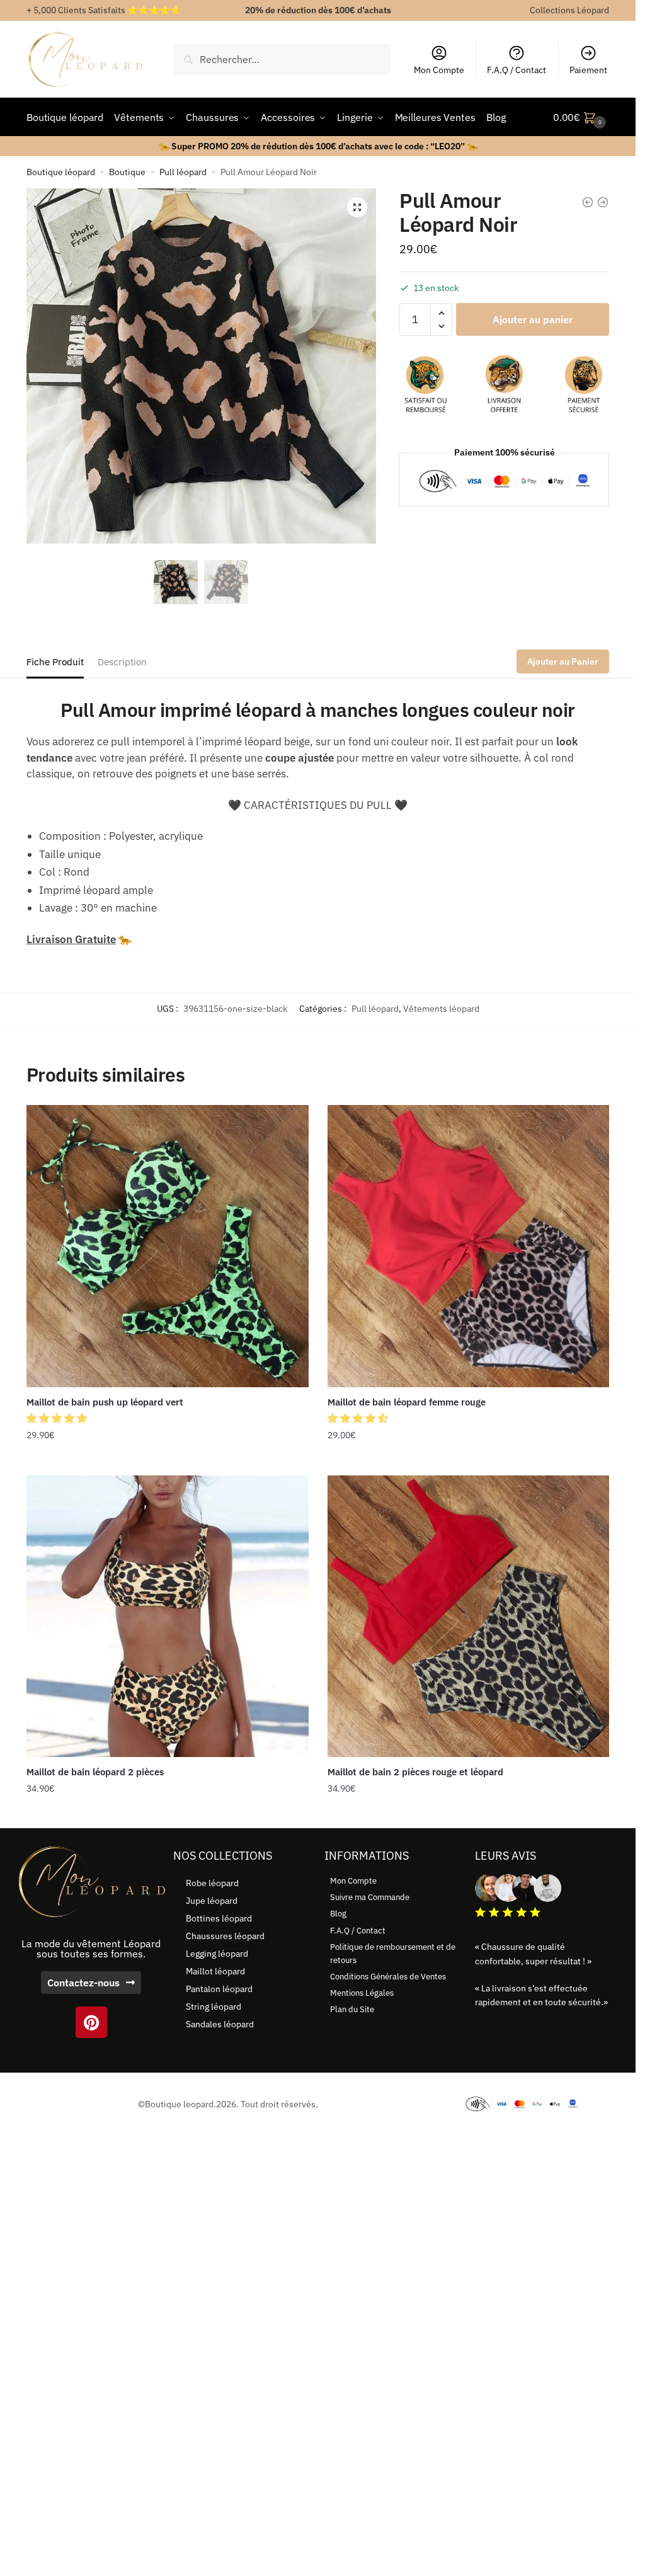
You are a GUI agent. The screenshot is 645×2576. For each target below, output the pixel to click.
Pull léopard (183, 172)
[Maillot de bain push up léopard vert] (168, 1246)
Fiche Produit (55, 662)
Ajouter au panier (533, 319)
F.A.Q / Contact (517, 70)
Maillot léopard (215, 1971)
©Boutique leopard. (177, 2104)
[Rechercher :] (282, 59)
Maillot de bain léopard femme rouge (407, 1402)
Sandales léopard (220, 2024)
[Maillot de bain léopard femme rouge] (469, 1246)
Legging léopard (217, 1954)
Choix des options (168, 1460)
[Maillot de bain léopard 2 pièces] (168, 1617)
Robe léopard (212, 1883)
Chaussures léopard (225, 1936)
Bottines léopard (219, 1918)
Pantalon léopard (219, 1989)
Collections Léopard (569, 10)
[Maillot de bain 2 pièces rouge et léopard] (469, 1617)
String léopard (214, 2006)
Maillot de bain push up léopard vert (105, 1402)
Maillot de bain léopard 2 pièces (95, 1772)
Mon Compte (439, 70)
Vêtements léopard (441, 1009)
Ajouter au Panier (563, 661)
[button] (357, 207)
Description (122, 662)
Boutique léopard (61, 172)
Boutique (127, 172)
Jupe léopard (212, 1901)
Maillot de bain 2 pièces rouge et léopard (415, 1772)
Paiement (588, 70)
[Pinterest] (91, 2022)
